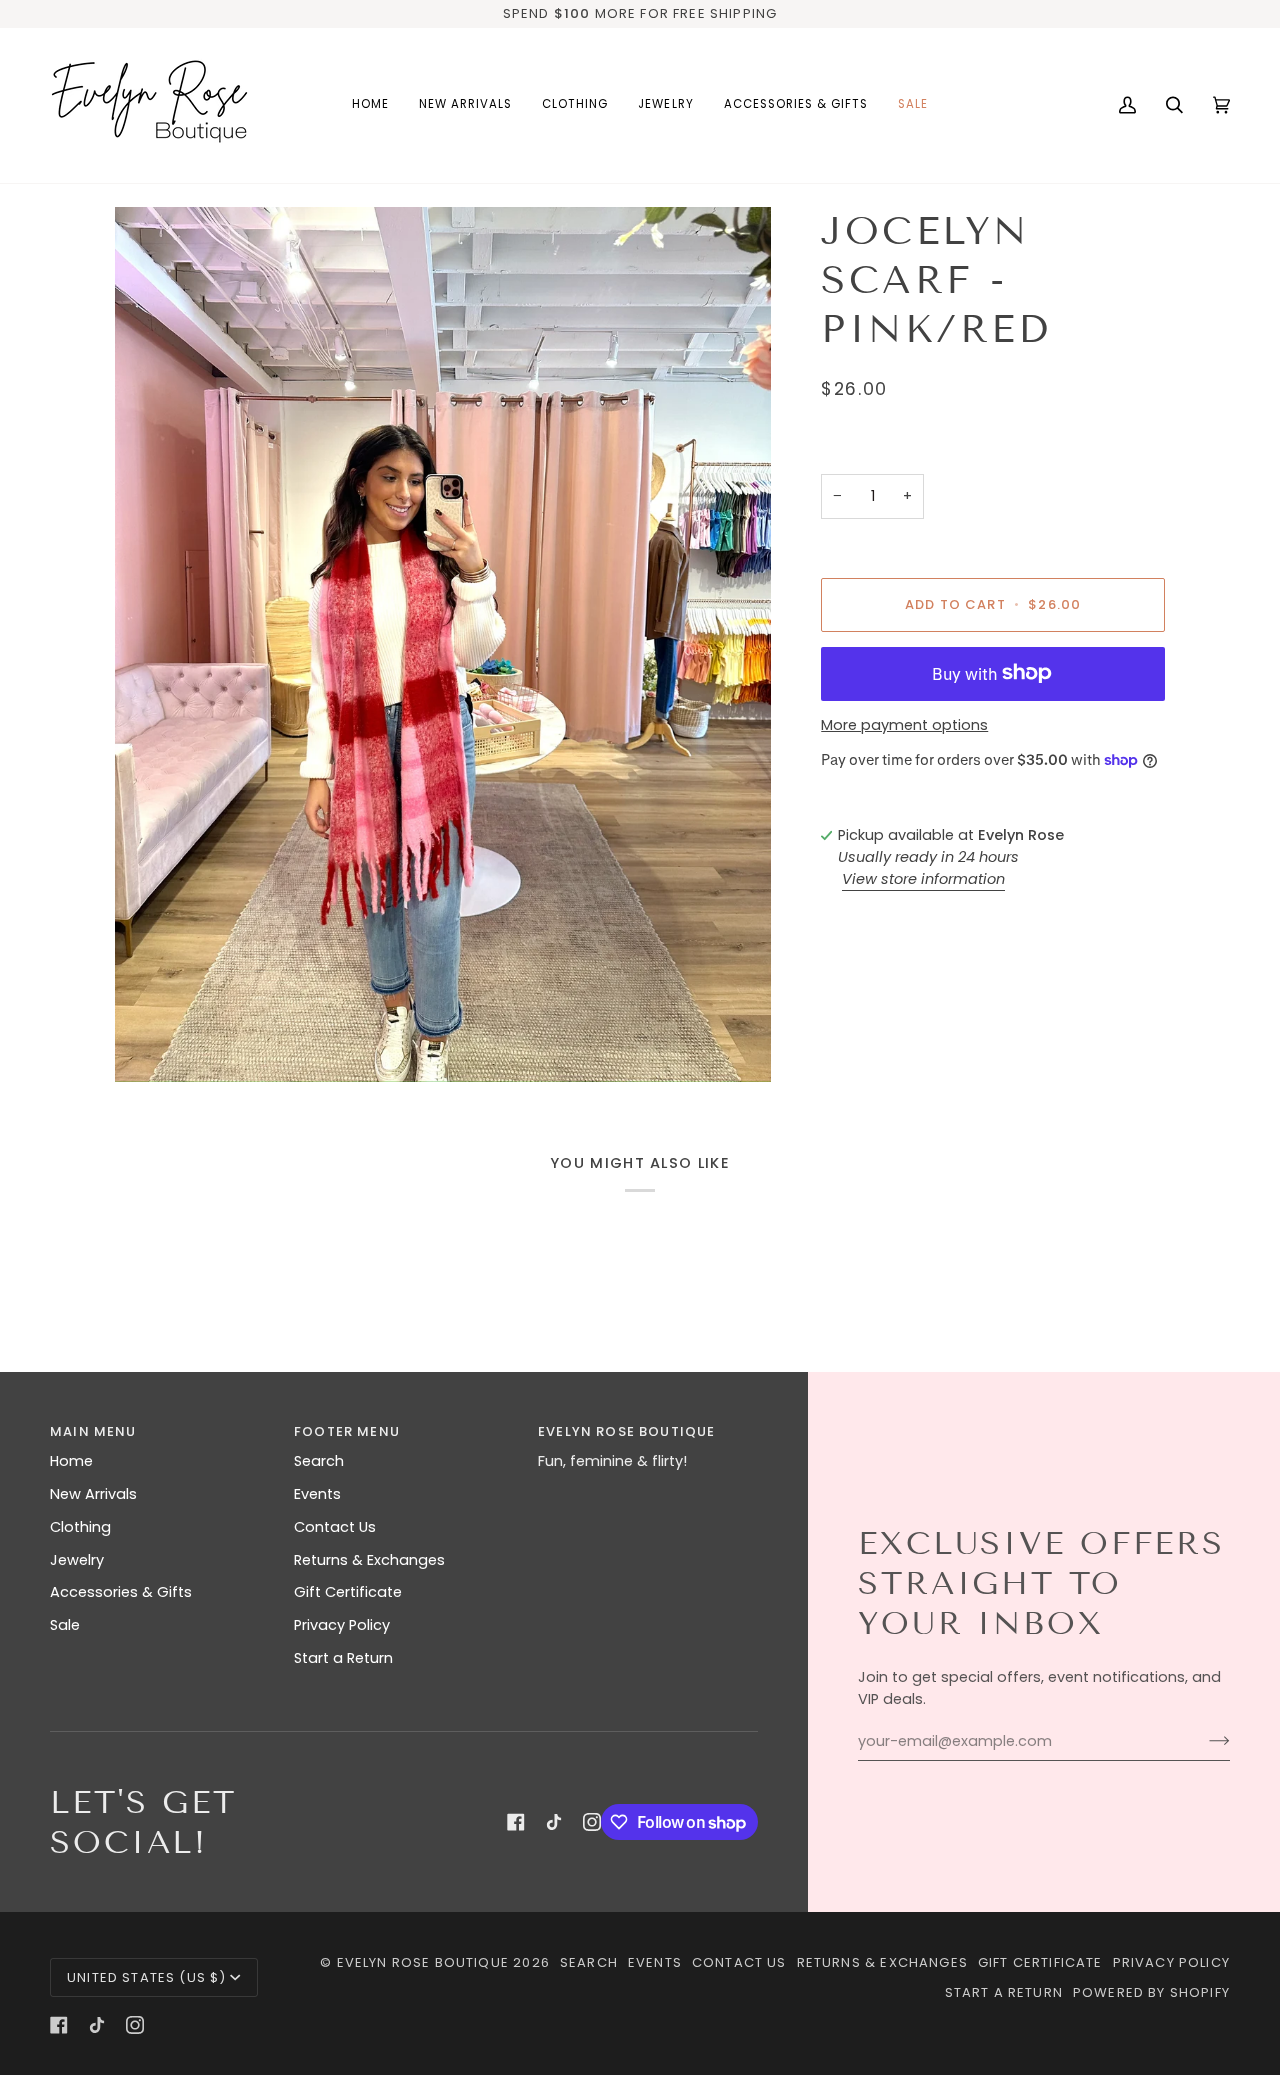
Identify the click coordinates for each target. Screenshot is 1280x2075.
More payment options (904, 725)
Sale (65, 1625)
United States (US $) (146, 1977)
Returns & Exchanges (369, 1560)
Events (317, 1494)
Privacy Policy (342, 1625)
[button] (575, 105)
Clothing (80, 1527)
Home (71, 1461)
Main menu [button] (93, 1431)
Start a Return (343, 1658)
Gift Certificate (348, 1592)
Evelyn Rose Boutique (423, 1962)
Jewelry (77, 1560)
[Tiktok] (554, 1822)
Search (319, 1461)
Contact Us (335, 1527)
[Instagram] (592, 1822)
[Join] (1203, 1741)
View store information (923, 878)
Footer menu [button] (347, 1431)
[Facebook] (516, 1822)
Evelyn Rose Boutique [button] (626, 1431)
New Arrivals (93, 1494)
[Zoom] (443, 644)
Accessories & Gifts (121, 1592)
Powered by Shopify (1151, 1992)
